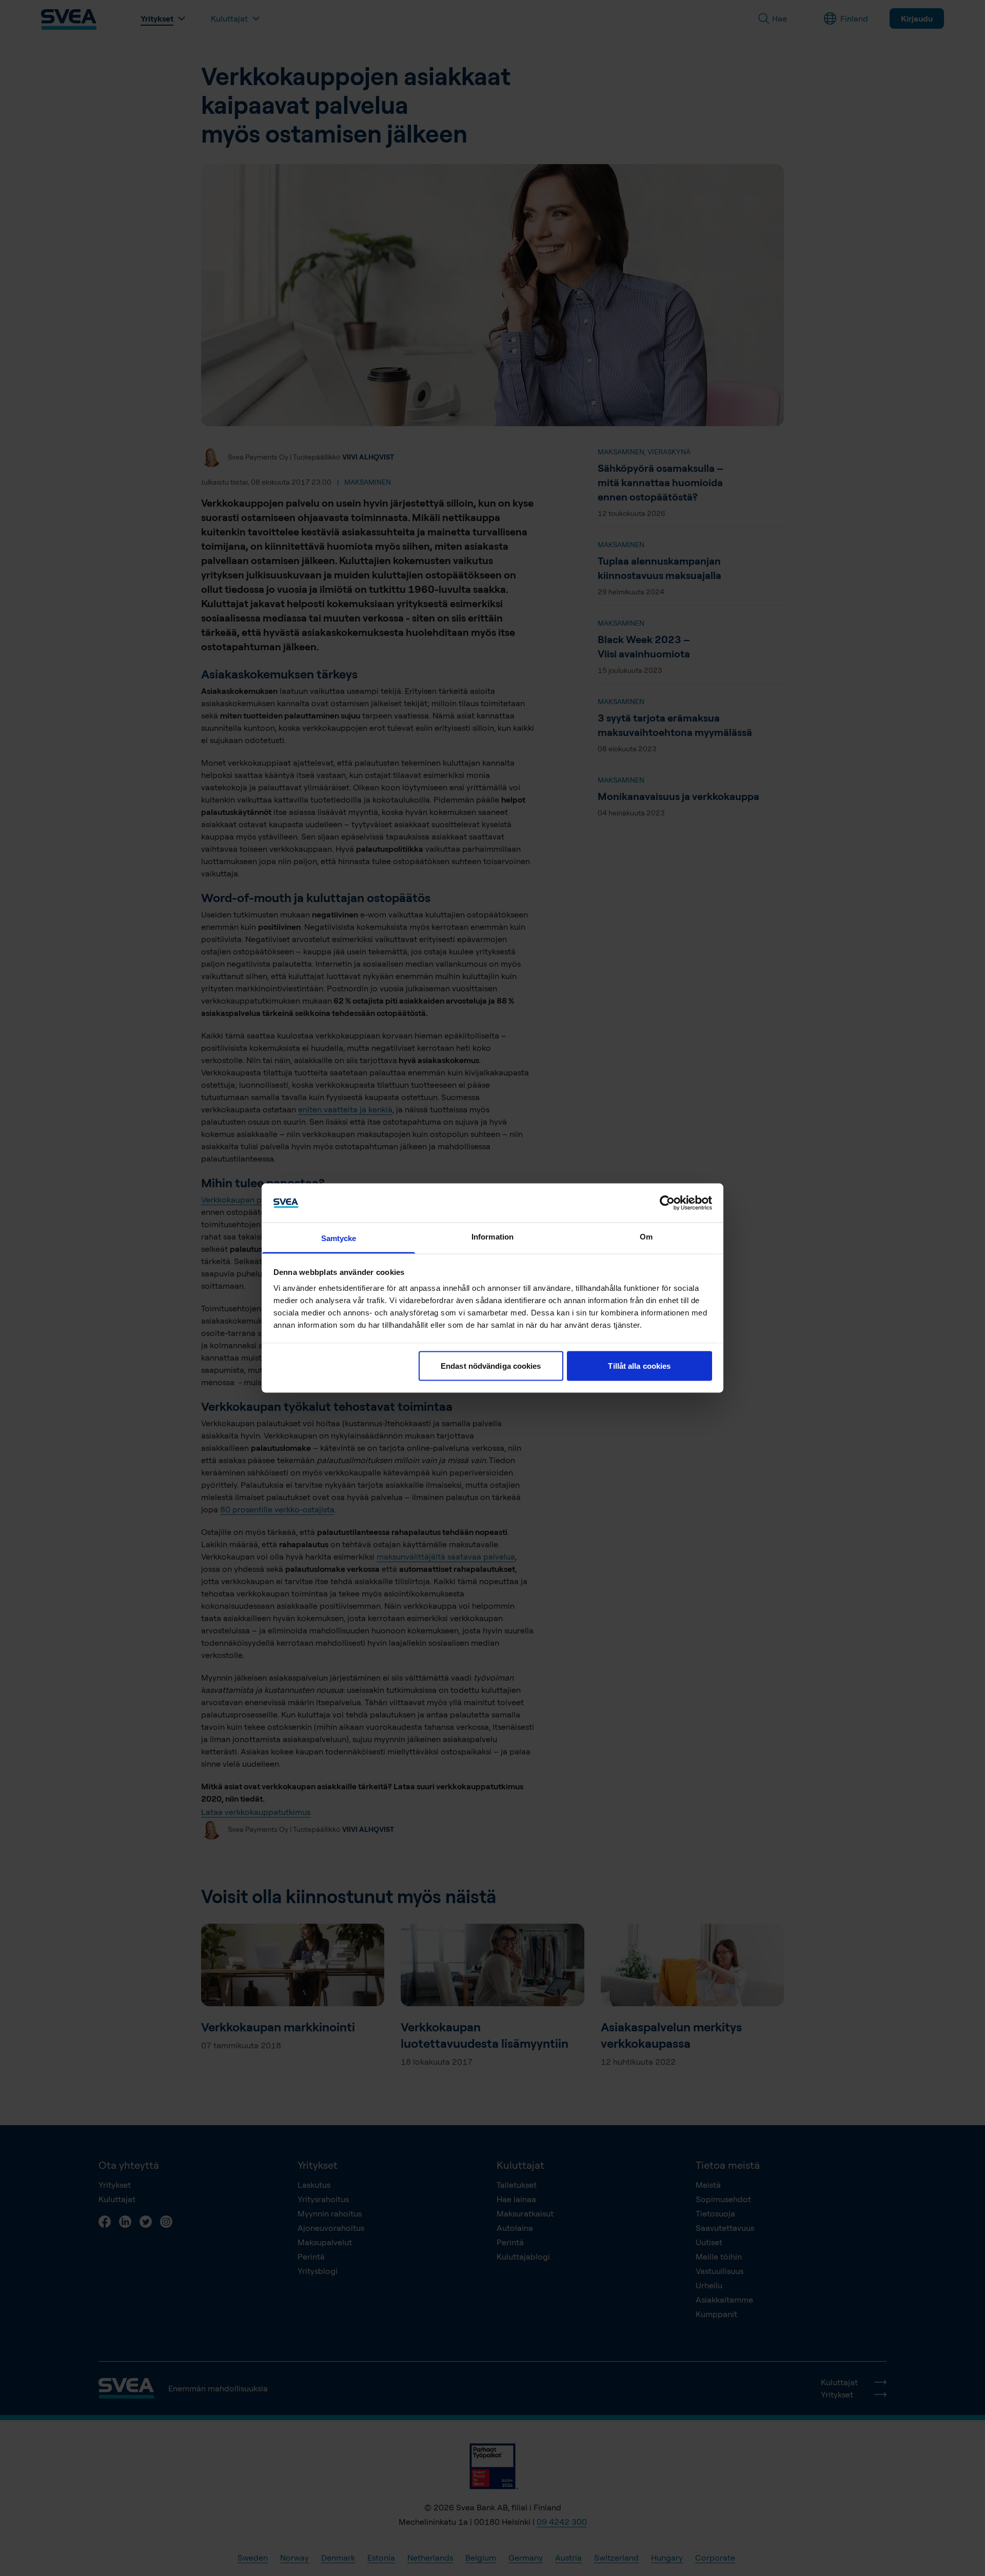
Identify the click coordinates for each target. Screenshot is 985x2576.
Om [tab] (646, 1237)
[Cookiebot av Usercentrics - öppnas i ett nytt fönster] (667, 1203)
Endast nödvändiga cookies (491, 1365)
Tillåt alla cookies (639, 1365)
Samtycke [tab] (339, 1238)
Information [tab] (493, 1237)
